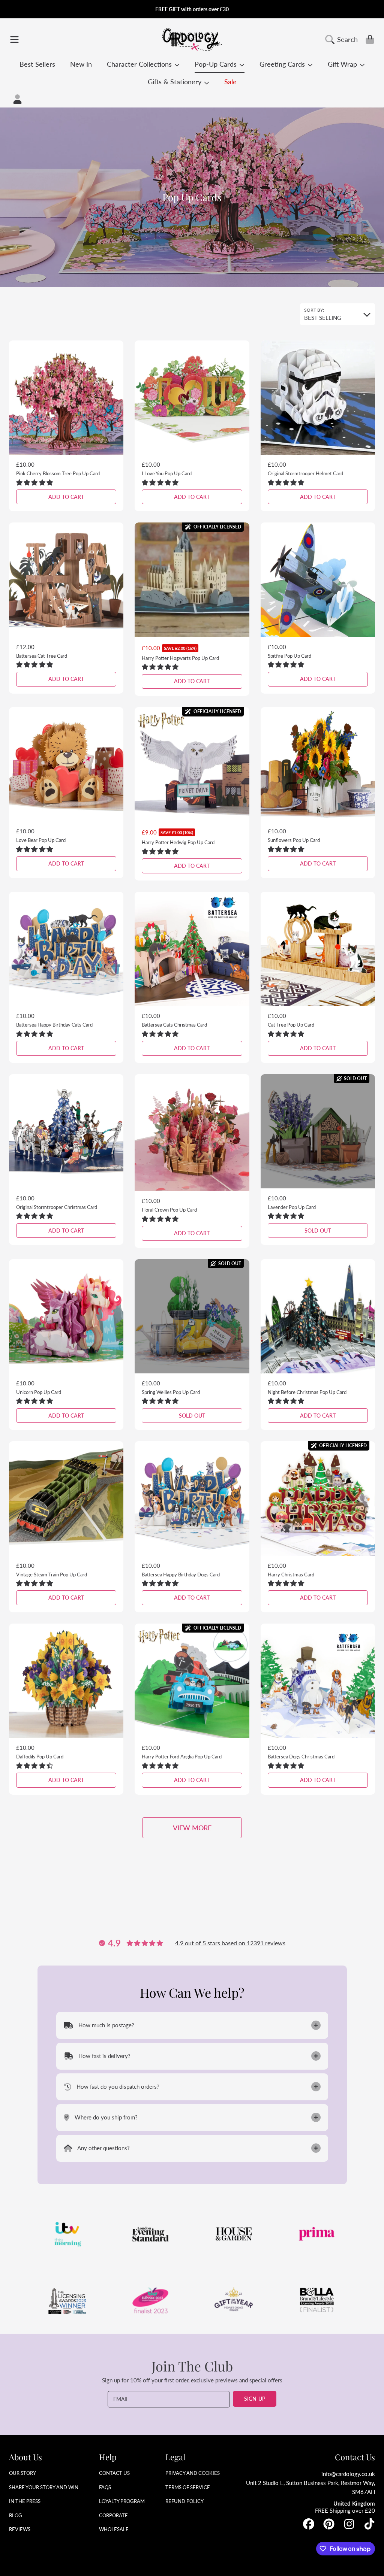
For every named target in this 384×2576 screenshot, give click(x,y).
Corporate (113, 2515)
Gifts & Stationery (175, 82)
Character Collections (140, 64)
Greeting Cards (283, 64)
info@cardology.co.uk (348, 2474)
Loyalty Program (122, 2501)
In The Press (25, 2501)
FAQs (105, 2487)
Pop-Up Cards (217, 64)
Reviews (20, 2529)
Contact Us (114, 2473)
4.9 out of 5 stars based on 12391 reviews (230, 1943)
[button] (14, 39)
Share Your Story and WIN (44, 2487)
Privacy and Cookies (193, 2473)
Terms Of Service (188, 2487)
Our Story (22, 2473)
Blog (16, 2515)
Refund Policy (184, 2501)
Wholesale (114, 2529)
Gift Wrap (343, 64)
